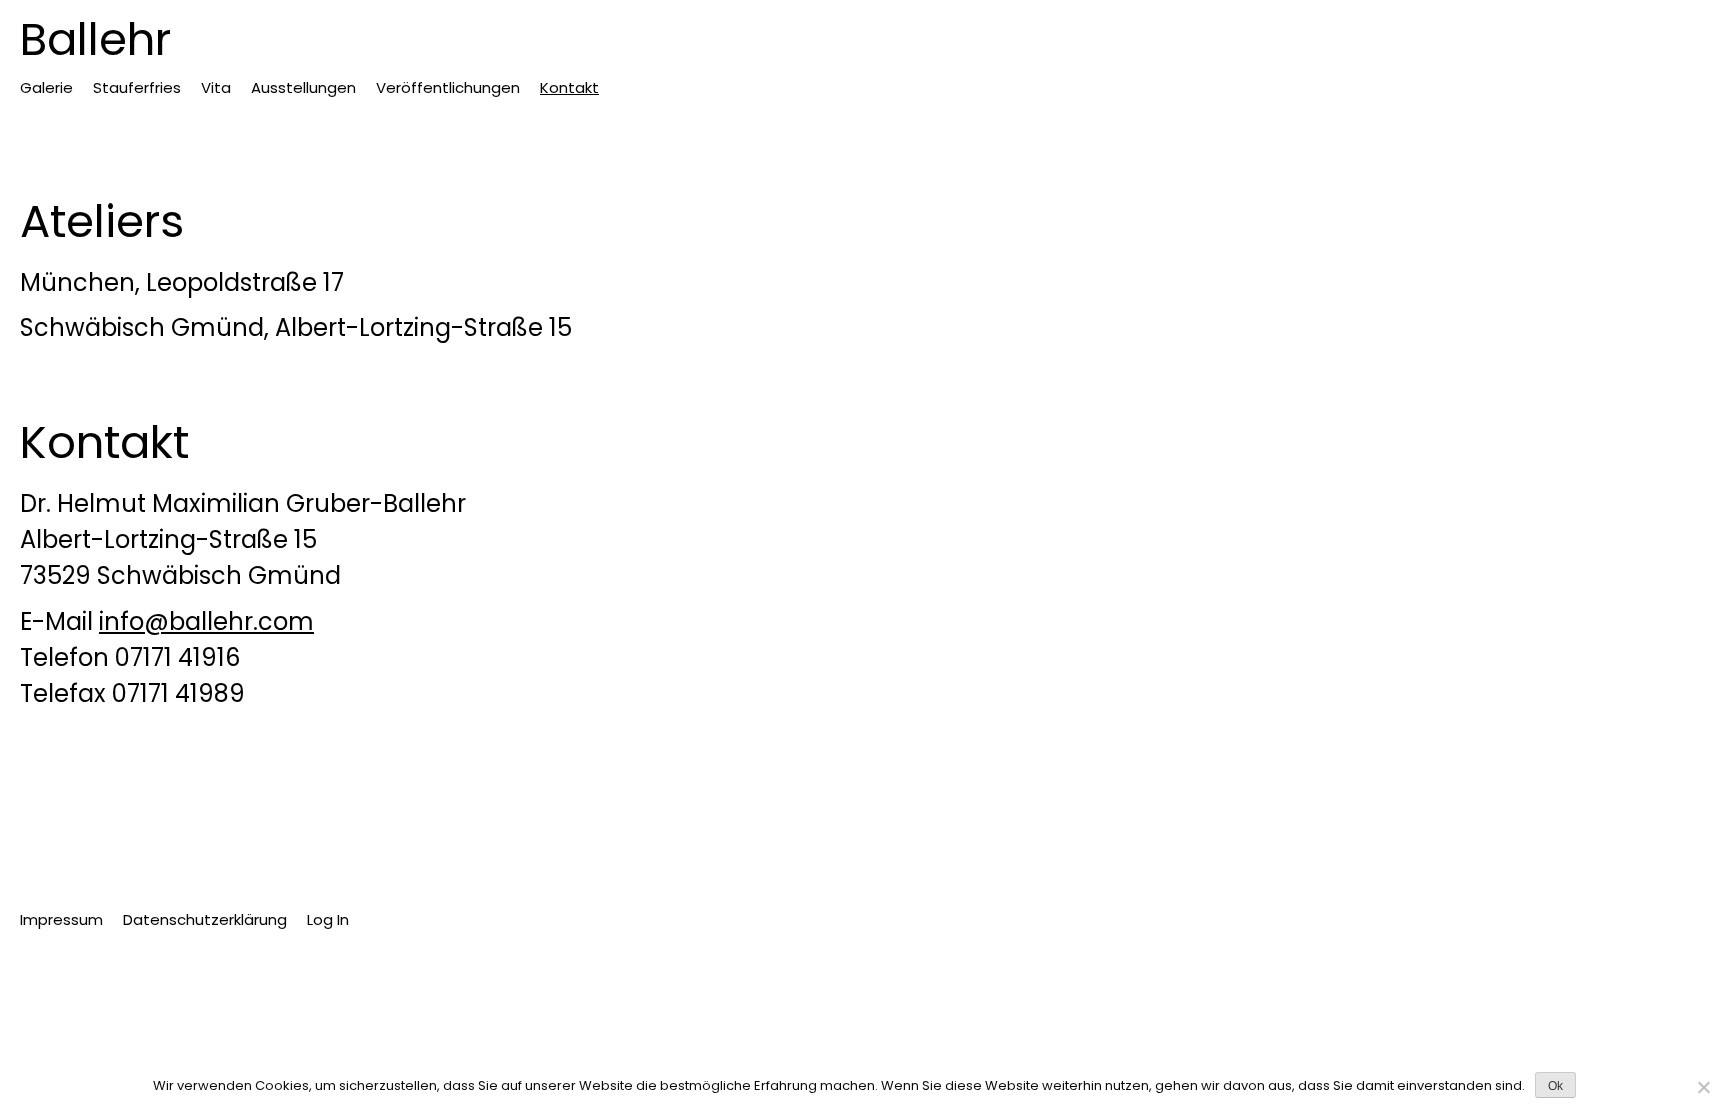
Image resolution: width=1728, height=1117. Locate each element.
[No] (1703, 1087)
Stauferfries (137, 87)
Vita (216, 87)
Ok (1555, 1086)
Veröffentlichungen (448, 87)
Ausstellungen (303, 87)
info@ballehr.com (206, 621)
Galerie (46, 87)
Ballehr (95, 39)
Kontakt (569, 87)
